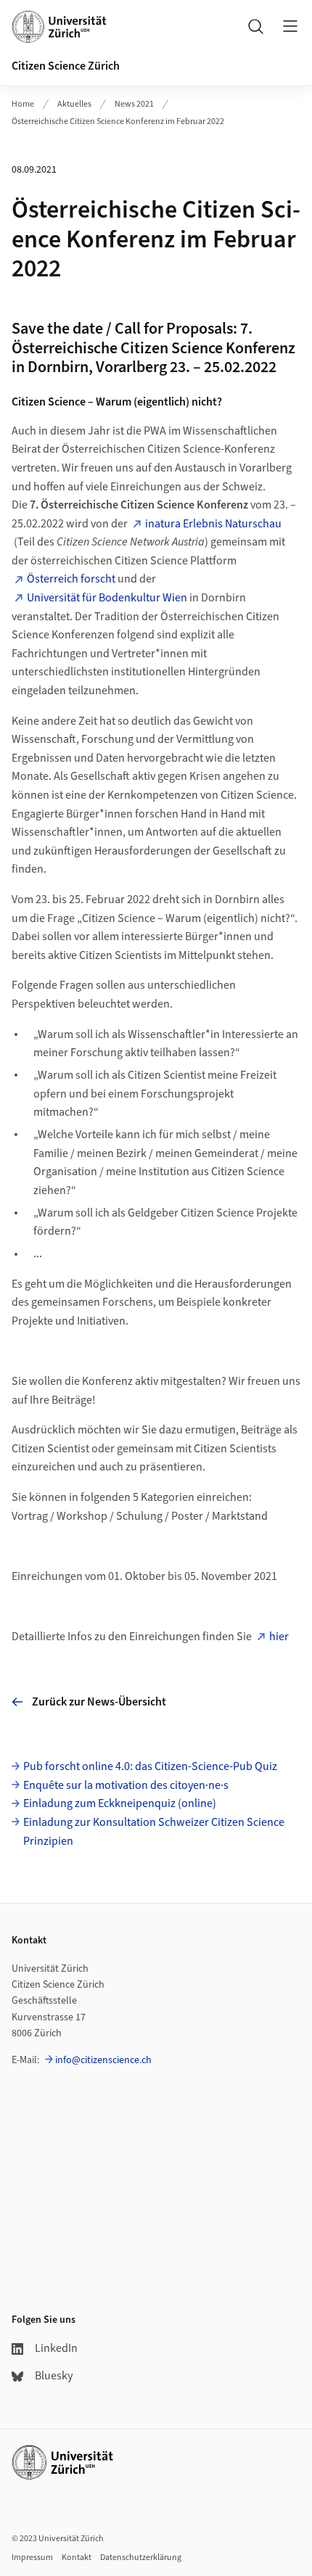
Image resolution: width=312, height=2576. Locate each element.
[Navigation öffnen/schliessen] (290, 26)
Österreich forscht (71, 579)
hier (279, 1637)
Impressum (32, 2558)
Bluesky (54, 2376)
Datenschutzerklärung (141, 2558)
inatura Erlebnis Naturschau (213, 524)
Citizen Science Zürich (66, 66)
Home (23, 104)
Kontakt (77, 2558)
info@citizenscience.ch (103, 2060)
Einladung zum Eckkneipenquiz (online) (120, 1803)
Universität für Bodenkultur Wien (107, 598)
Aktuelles (74, 104)
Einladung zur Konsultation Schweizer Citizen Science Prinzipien (154, 1832)
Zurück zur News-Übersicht (99, 1702)
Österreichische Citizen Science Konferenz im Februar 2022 (118, 122)
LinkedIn (56, 2348)
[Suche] (255, 26)
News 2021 (134, 104)
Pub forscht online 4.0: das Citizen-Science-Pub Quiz (150, 1766)
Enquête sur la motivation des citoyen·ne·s (126, 1785)
